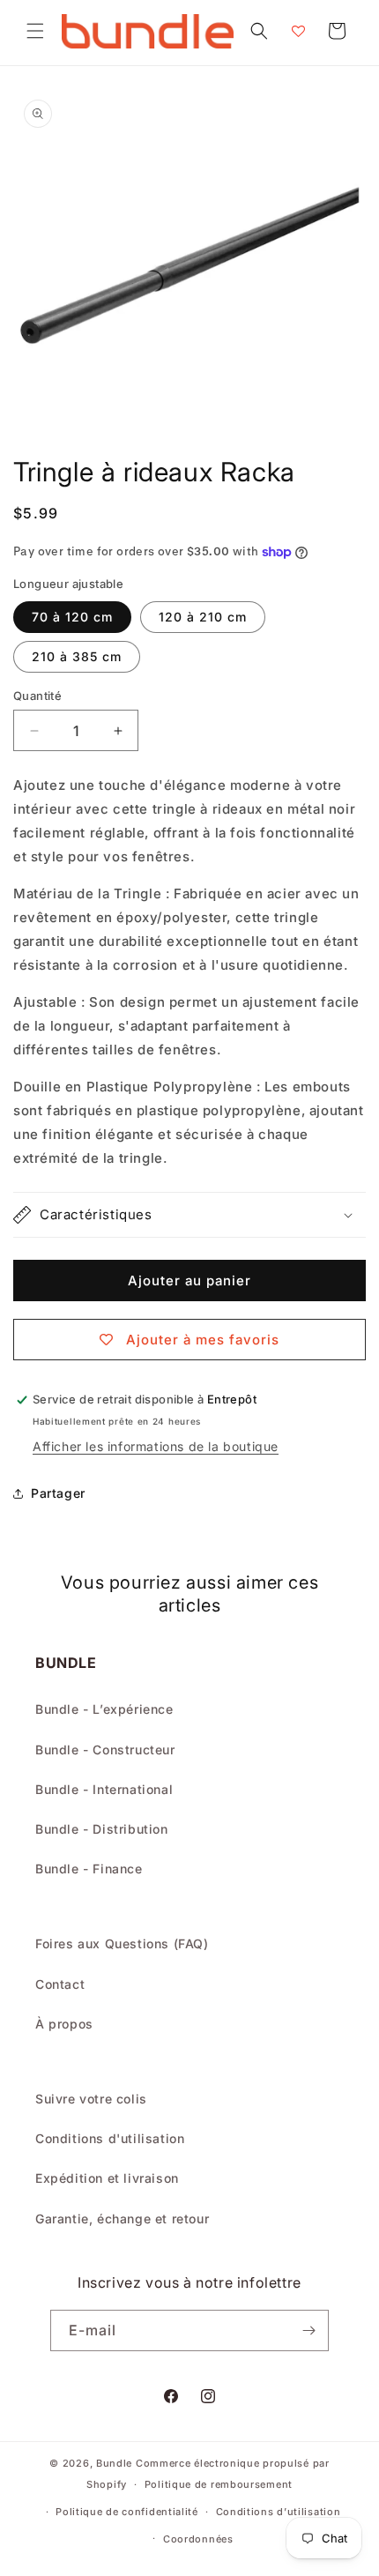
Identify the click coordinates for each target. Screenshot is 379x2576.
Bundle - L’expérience (104, 1709)
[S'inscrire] (308, 2330)
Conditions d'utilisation (110, 2138)
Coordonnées (198, 2539)
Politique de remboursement (219, 2484)
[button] (35, 31)
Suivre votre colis (91, 2099)
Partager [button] (58, 1493)
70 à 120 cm (72, 617)
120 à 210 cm (203, 617)
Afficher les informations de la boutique (156, 1446)
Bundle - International (104, 1789)
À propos (64, 2024)
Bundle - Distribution (102, 1829)
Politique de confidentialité (127, 2512)
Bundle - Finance (89, 1869)
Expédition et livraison (107, 2178)
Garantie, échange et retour (122, 2219)
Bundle (114, 2463)
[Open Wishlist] (298, 31)
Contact (60, 1984)
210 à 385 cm (77, 656)
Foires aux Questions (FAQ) (122, 1943)
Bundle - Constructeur (105, 1750)
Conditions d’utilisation (279, 2512)
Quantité (37, 696)
